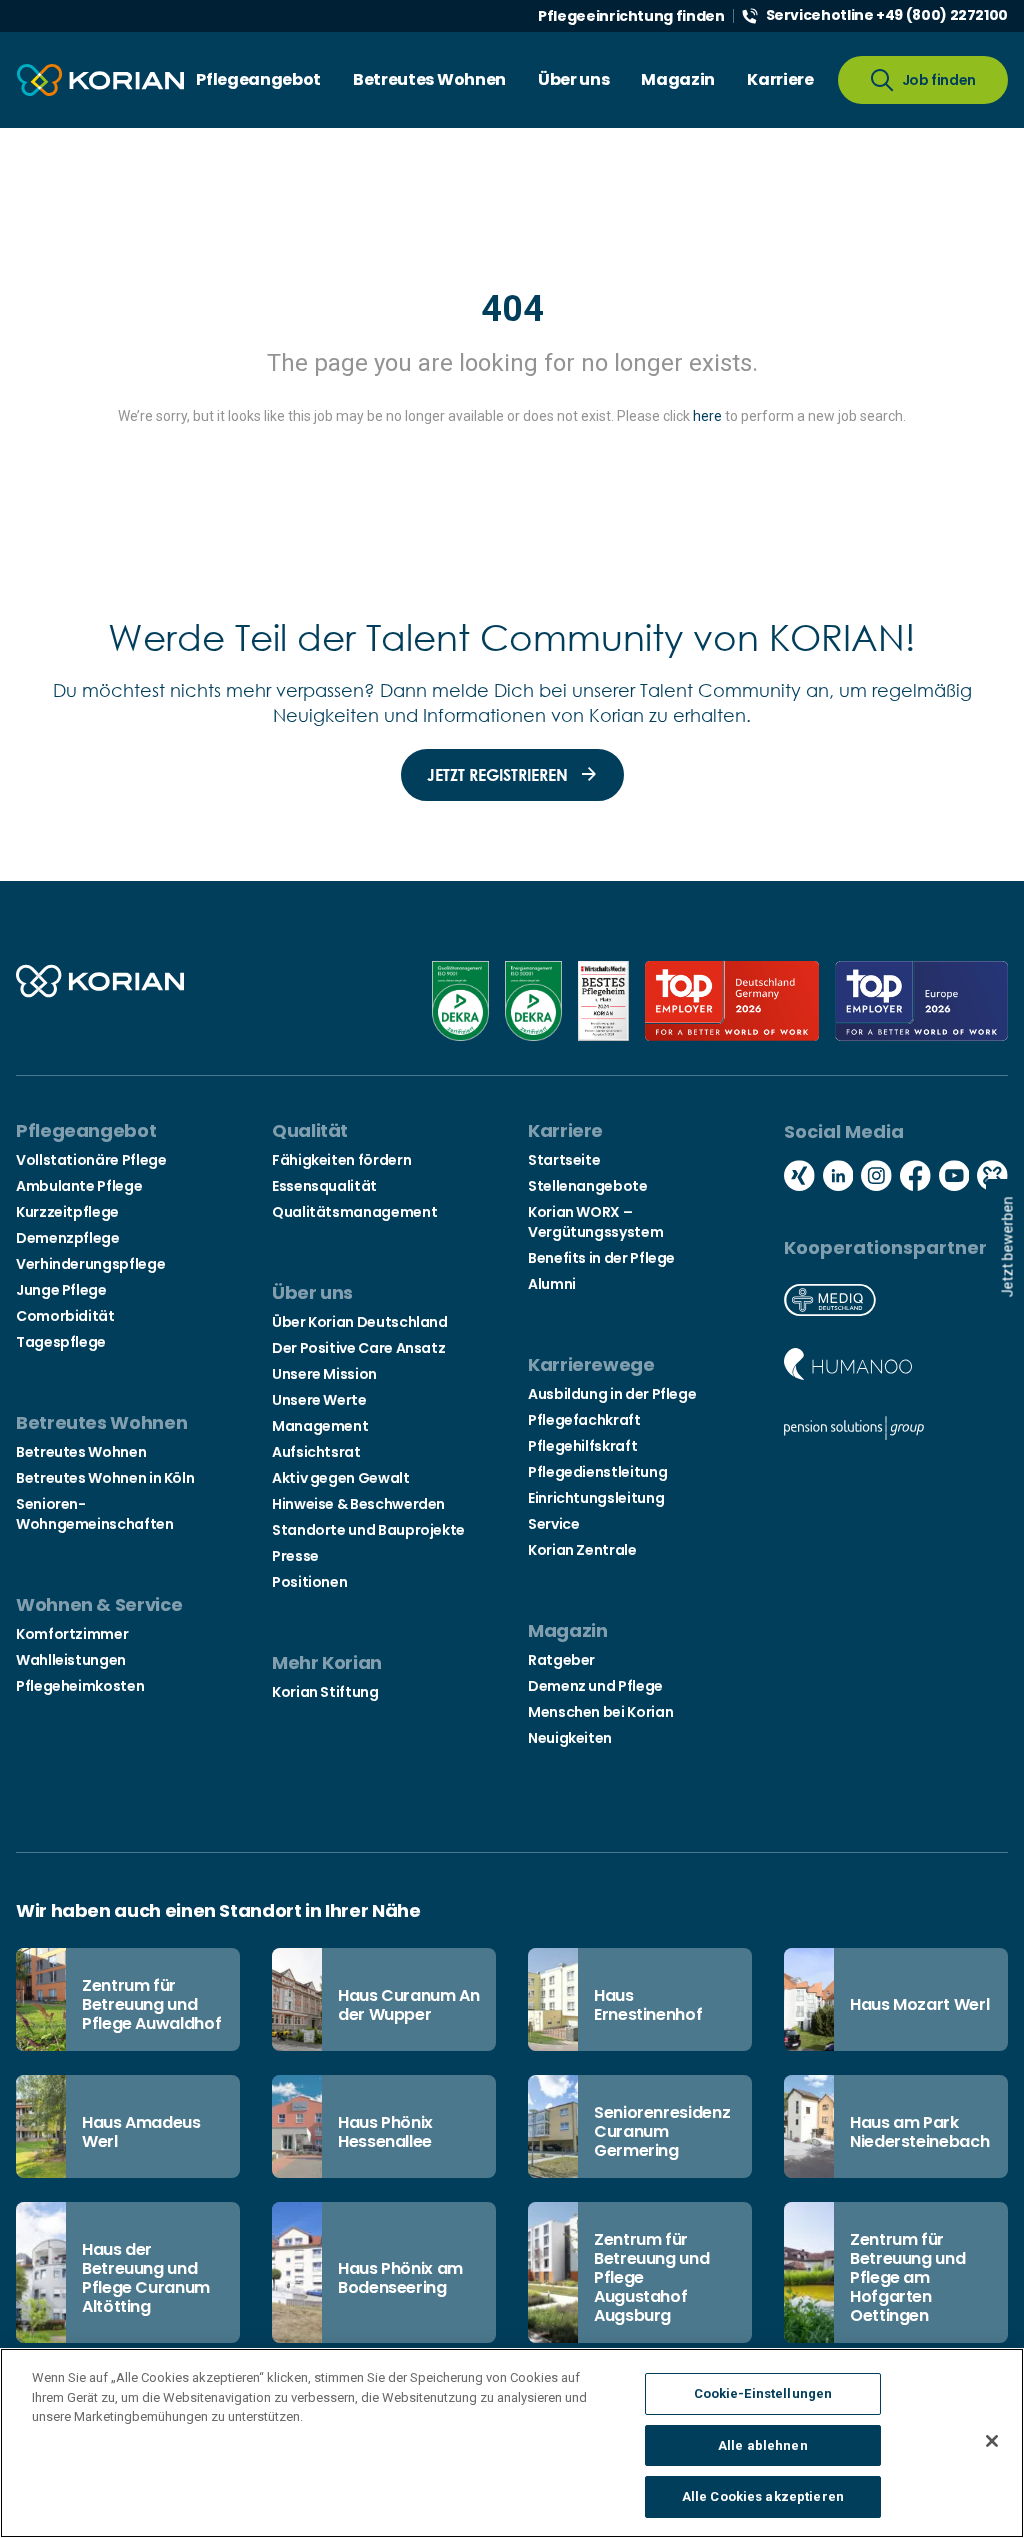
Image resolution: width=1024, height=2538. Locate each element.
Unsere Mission (324, 1374)
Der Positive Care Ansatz (358, 1348)
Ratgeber (561, 1660)
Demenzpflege (68, 1238)
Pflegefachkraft (584, 1420)
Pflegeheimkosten (80, 1686)
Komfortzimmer (72, 1634)
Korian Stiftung (325, 1692)
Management (320, 1426)
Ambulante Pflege (79, 1186)
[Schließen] (992, 2441)
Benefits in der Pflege (601, 1258)
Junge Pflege (61, 1290)
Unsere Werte (319, 1400)
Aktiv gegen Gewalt (341, 1478)
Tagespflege (61, 1342)
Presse (295, 1556)
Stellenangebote (588, 1186)
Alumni (552, 1284)
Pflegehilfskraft (582, 1446)
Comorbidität (65, 1316)
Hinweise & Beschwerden (358, 1504)
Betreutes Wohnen (81, 1452)
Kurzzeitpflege (67, 1212)
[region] (512, 2443)
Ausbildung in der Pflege (612, 1394)
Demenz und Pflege (595, 1686)
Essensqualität (324, 1186)
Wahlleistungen (71, 1660)
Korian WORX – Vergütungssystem (595, 1222)
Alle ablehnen (763, 2445)
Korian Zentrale (582, 1550)
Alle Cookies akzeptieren (763, 2496)
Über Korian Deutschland (360, 1322)
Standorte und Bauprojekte (368, 1530)
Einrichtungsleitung (596, 1498)
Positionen (309, 1582)
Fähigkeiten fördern (341, 1160)
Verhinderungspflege (90, 1264)
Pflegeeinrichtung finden (631, 16)
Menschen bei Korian (600, 1712)
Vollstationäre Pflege (91, 1160)
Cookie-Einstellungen (763, 2393)
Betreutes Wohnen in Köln (105, 1478)
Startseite (564, 1160)
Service (553, 1524)
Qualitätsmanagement (354, 1212)
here (707, 416)
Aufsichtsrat (316, 1452)
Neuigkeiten (570, 1738)
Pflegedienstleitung (597, 1472)
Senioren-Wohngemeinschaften (95, 1514)
